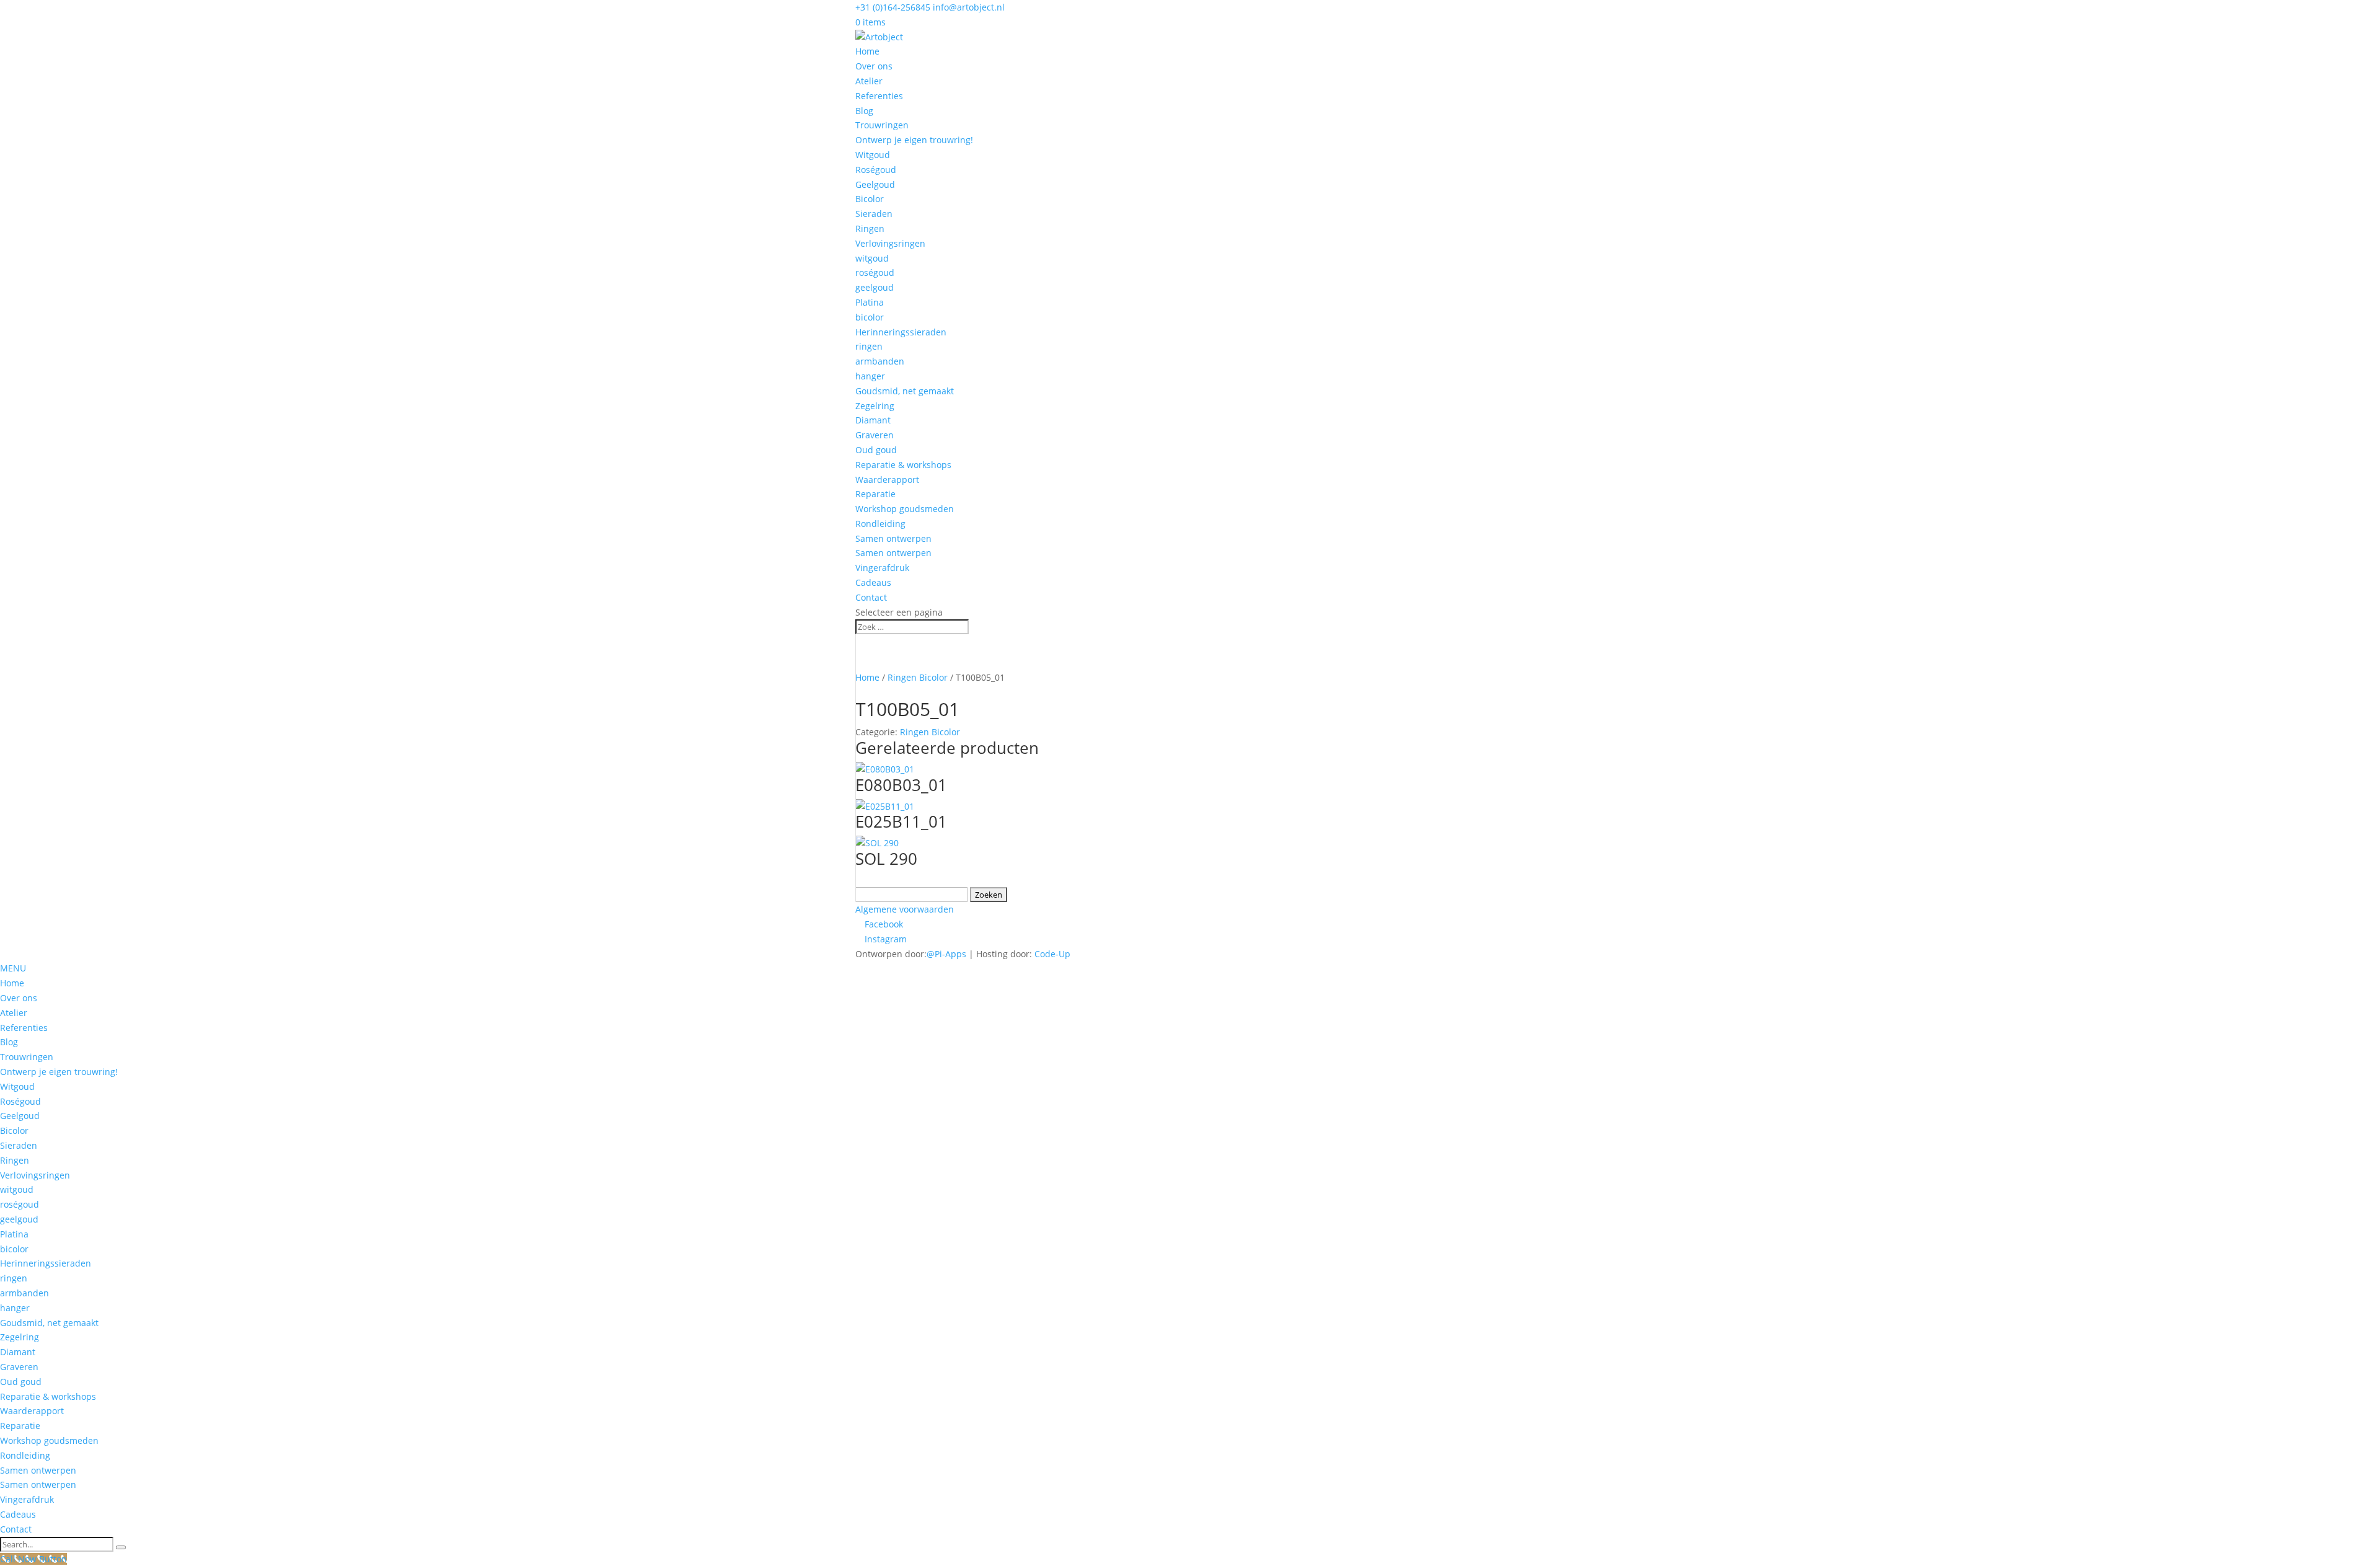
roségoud (875, 272)
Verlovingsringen (890, 243)
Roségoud (876, 170)
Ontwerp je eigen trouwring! (914, 140)
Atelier (869, 81)
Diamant (873, 420)
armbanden (880, 361)
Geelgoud (875, 184)
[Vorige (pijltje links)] (22, 783)
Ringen (870, 228)
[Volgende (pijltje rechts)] (2358, 783)
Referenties (879, 96)
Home (867, 51)
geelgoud (875, 287)
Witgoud (873, 155)
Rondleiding (880, 524)
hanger (870, 376)
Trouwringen (882, 125)
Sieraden (874, 214)
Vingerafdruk (882, 568)
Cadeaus (873, 582)
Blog (864, 111)
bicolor (870, 317)
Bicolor (870, 199)
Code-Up (1052, 954)
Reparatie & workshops (903, 465)
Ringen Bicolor (918, 677)
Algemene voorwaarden (905, 909)
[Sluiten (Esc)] (2366, 14)
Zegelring (875, 406)
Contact (871, 597)
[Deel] (2339, 14)
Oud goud (876, 450)
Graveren (875, 435)
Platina (870, 302)
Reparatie (875, 494)
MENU (13, 968)
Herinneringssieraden (901, 332)
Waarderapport (887, 480)
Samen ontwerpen (893, 538)
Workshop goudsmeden (905, 509)
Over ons (874, 66)
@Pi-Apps (946, 954)
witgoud (872, 258)
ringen (869, 346)
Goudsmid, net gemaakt (905, 391)
